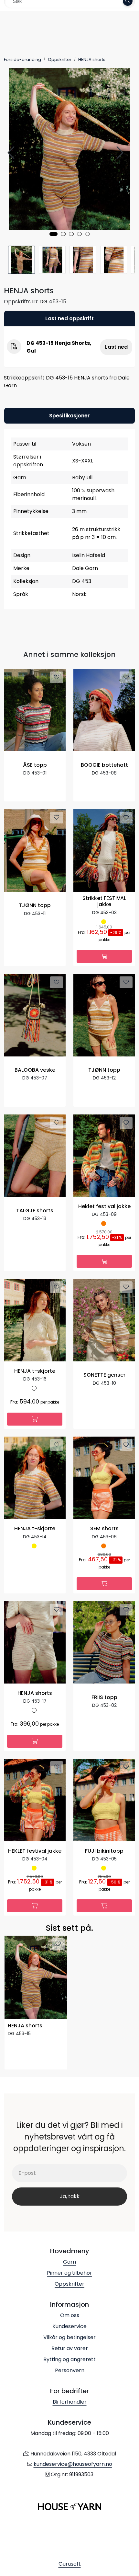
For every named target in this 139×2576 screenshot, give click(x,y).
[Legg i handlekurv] (104, 956)
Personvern (70, 2370)
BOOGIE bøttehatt (104, 765)
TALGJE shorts (35, 1211)
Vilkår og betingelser (69, 2337)
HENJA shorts (35, 1693)
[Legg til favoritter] (57, 677)
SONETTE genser (104, 1375)
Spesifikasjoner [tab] (69, 416)
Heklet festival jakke (104, 1207)
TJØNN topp (35, 906)
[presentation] (12, 153)
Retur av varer (70, 2348)
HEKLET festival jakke (35, 1851)
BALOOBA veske (35, 1070)
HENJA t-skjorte (35, 1371)
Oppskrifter (69, 2284)
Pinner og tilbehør (69, 2273)
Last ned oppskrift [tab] (69, 318)
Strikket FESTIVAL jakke (104, 902)
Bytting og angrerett (69, 2359)
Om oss (70, 2315)
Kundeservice (69, 2326)
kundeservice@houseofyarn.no (73, 2464)
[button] (53, 234)
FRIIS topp (104, 1698)
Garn (69, 2262)
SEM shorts (104, 1529)
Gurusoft (70, 2564)
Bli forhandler (70, 2402)
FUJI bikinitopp (104, 1851)
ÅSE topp (35, 765)
